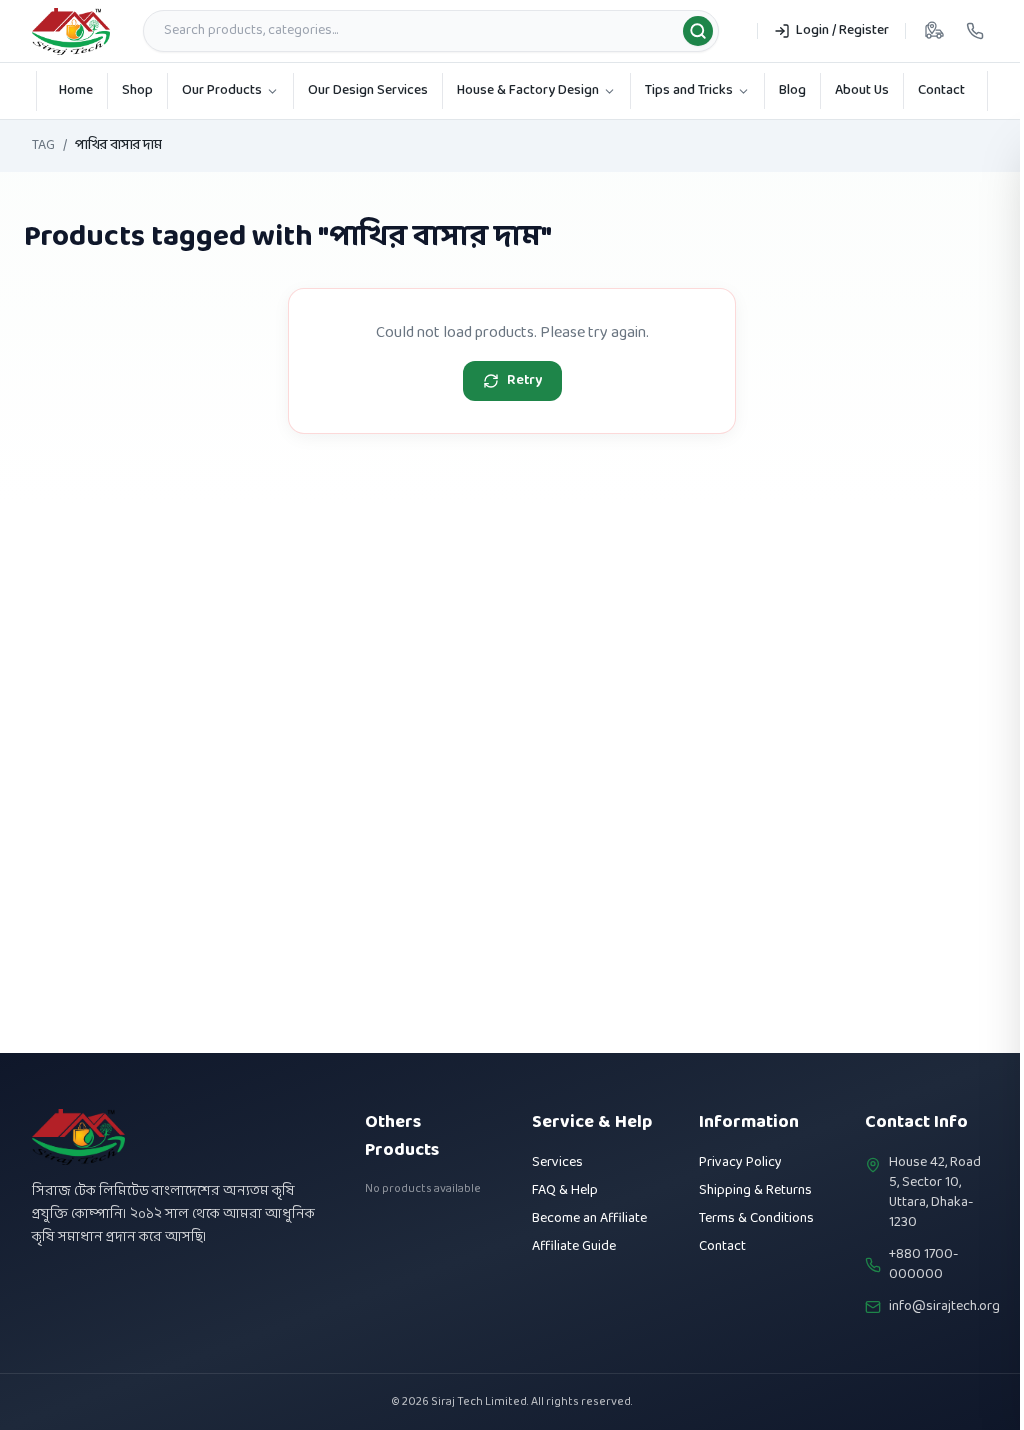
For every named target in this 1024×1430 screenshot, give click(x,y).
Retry (524, 380)
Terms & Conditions (756, 1218)
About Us (862, 90)
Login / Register (842, 30)
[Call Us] (975, 31)
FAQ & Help (565, 1190)
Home (76, 90)
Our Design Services (368, 90)
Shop (137, 90)
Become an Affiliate (589, 1218)
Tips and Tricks (689, 90)
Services (557, 1162)
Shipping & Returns (755, 1190)
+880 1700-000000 (923, 1265)
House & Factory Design (528, 90)
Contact (941, 90)
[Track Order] (934, 31)
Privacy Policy (740, 1162)
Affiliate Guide (574, 1246)
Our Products (222, 90)
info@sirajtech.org (944, 1307)
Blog (792, 90)
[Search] (698, 31)
